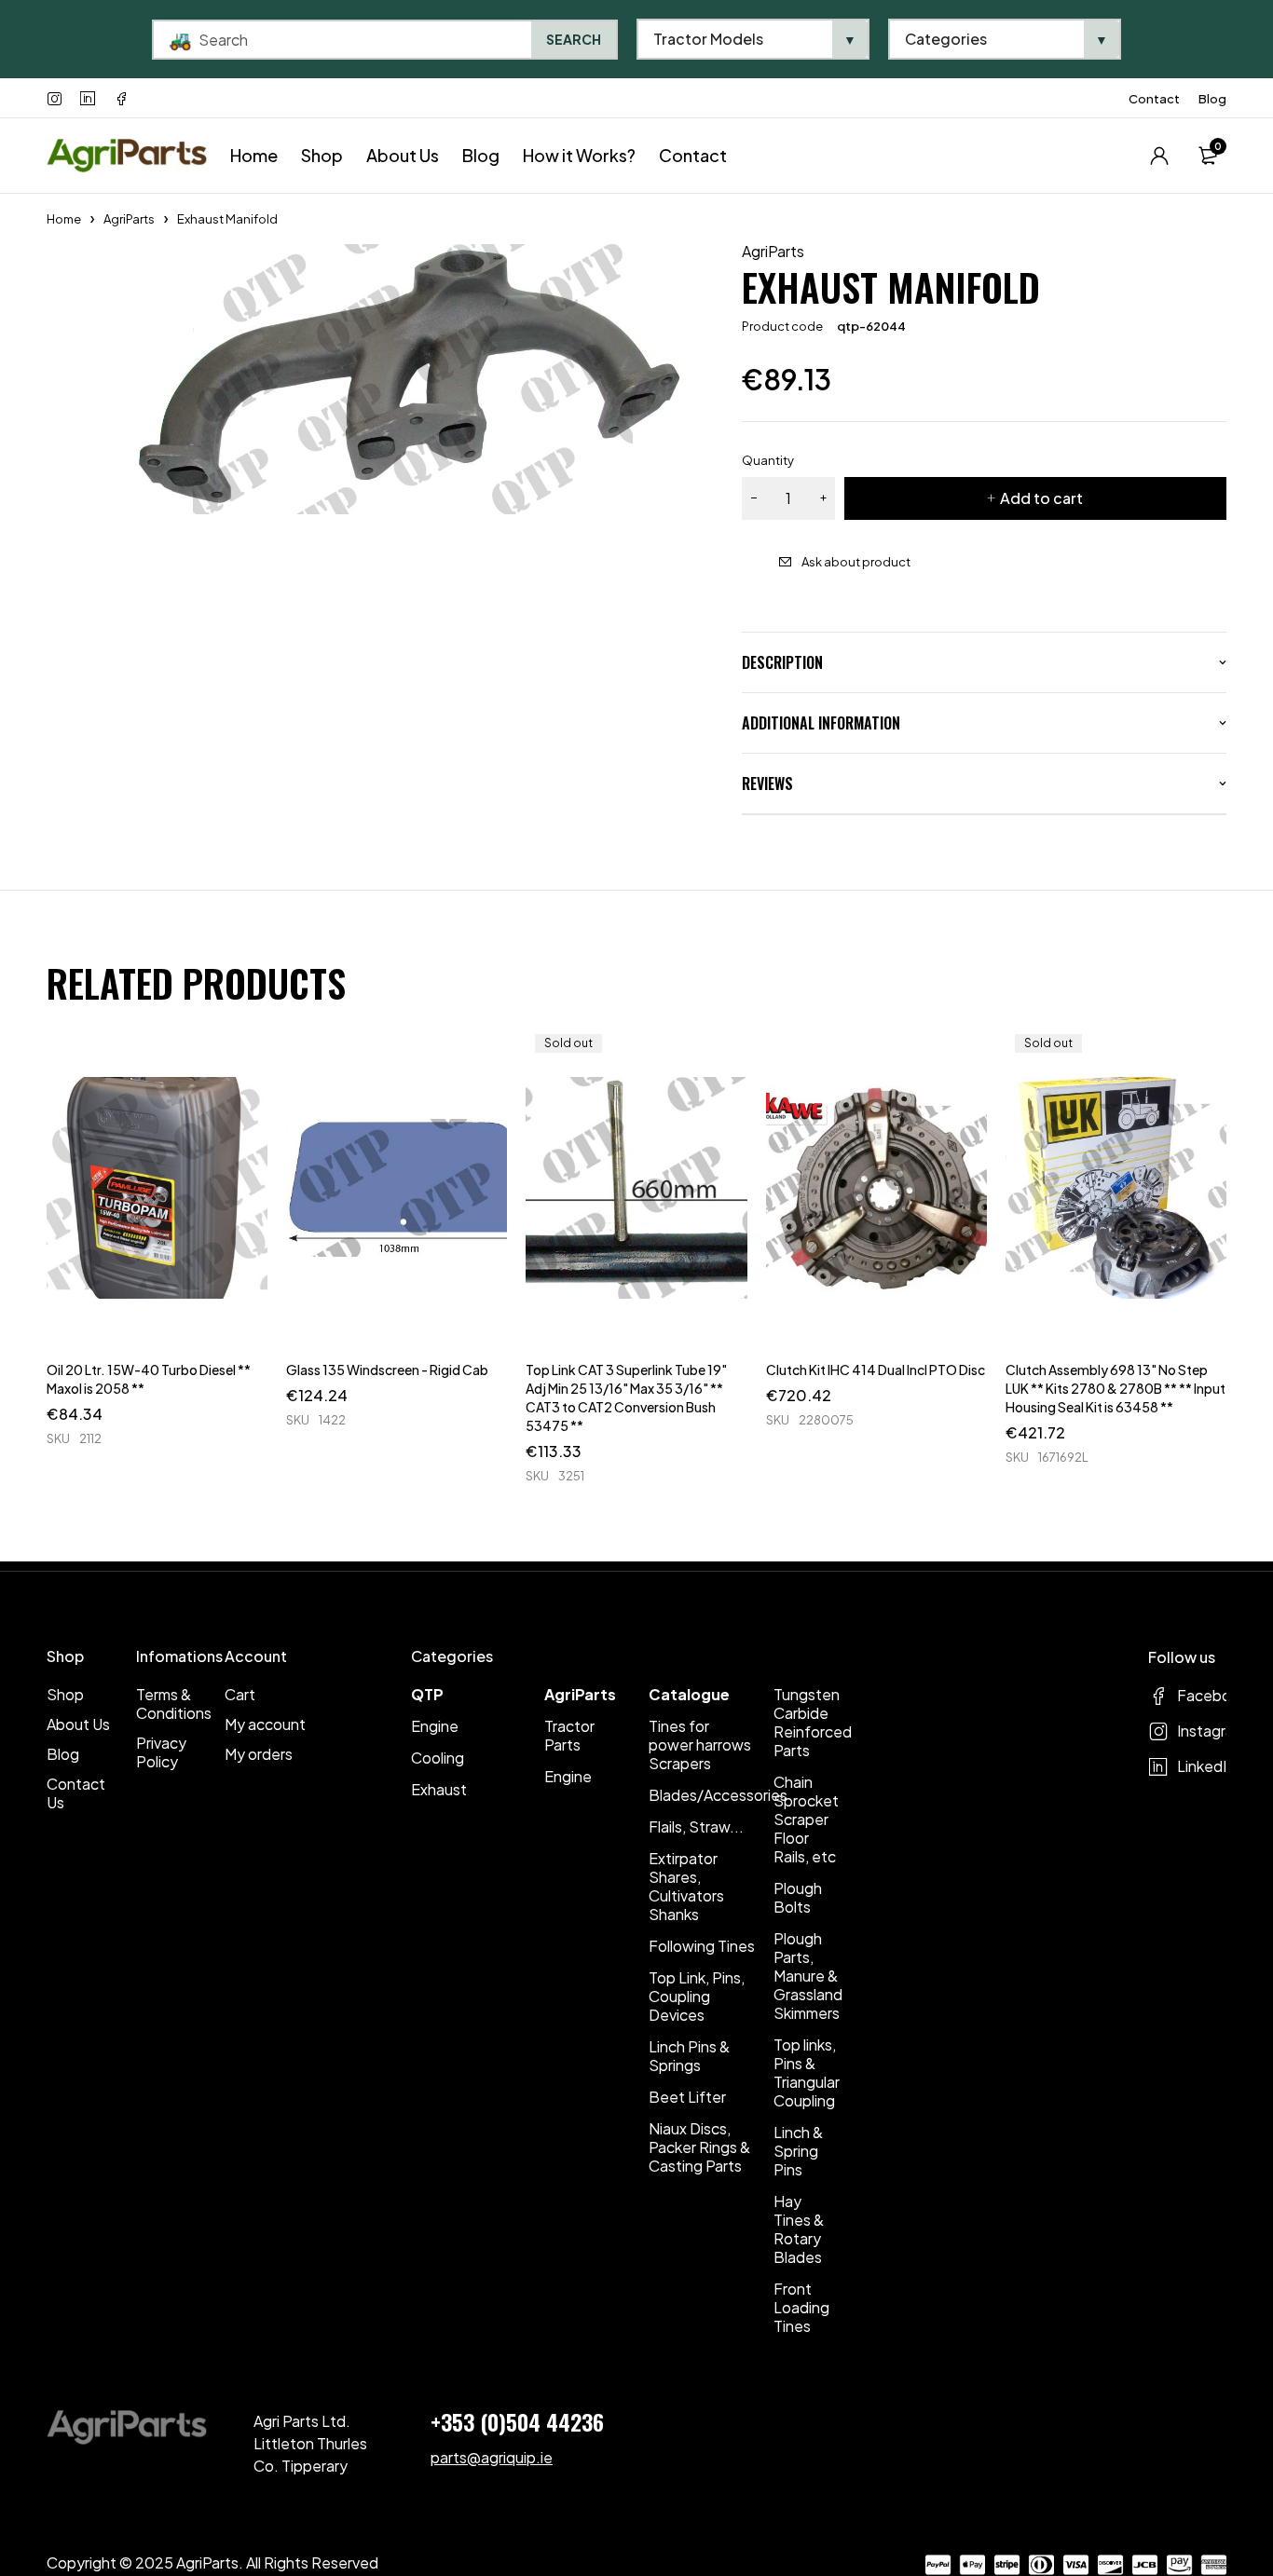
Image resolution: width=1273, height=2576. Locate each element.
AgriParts (129, 219)
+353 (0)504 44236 (517, 2421)
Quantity (768, 460)
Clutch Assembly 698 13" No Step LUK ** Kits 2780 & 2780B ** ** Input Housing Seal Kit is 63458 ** (1116, 1388)
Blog (1212, 99)
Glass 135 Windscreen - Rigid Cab (387, 1370)
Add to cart (1041, 498)
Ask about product (856, 562)
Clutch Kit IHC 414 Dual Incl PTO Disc (876, 1370)
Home (64, 219)
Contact (1154, 99)
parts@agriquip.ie (492, 2457)
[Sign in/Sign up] (1159, 156)
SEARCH (574, 39)
